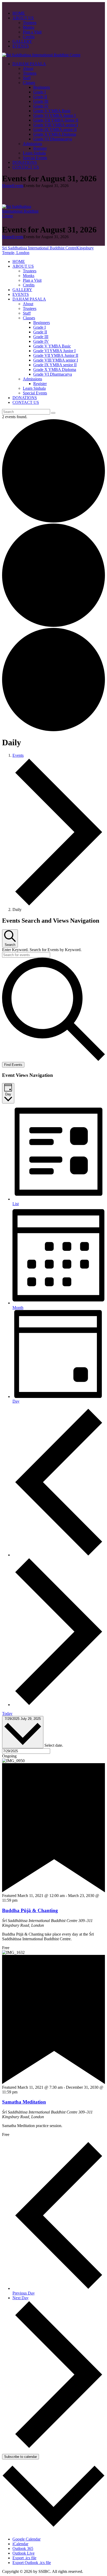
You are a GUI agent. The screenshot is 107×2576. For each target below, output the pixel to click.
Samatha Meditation (24, 2102)
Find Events (13, 1065)
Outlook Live (24, 2553)
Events (18, 186)
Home (7, 186)
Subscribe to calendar (21, 2457)
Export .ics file (24, 2558)
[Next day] (59, 1705)
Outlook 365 (23, 2548)
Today (7, 1713)
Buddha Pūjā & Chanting (30, 1910)
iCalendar (20, 2544)
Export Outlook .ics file (32, 2563)
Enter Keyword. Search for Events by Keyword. (42, 950)
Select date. (54, 1745)
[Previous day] (59, 1555)
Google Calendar (26, 2539)
